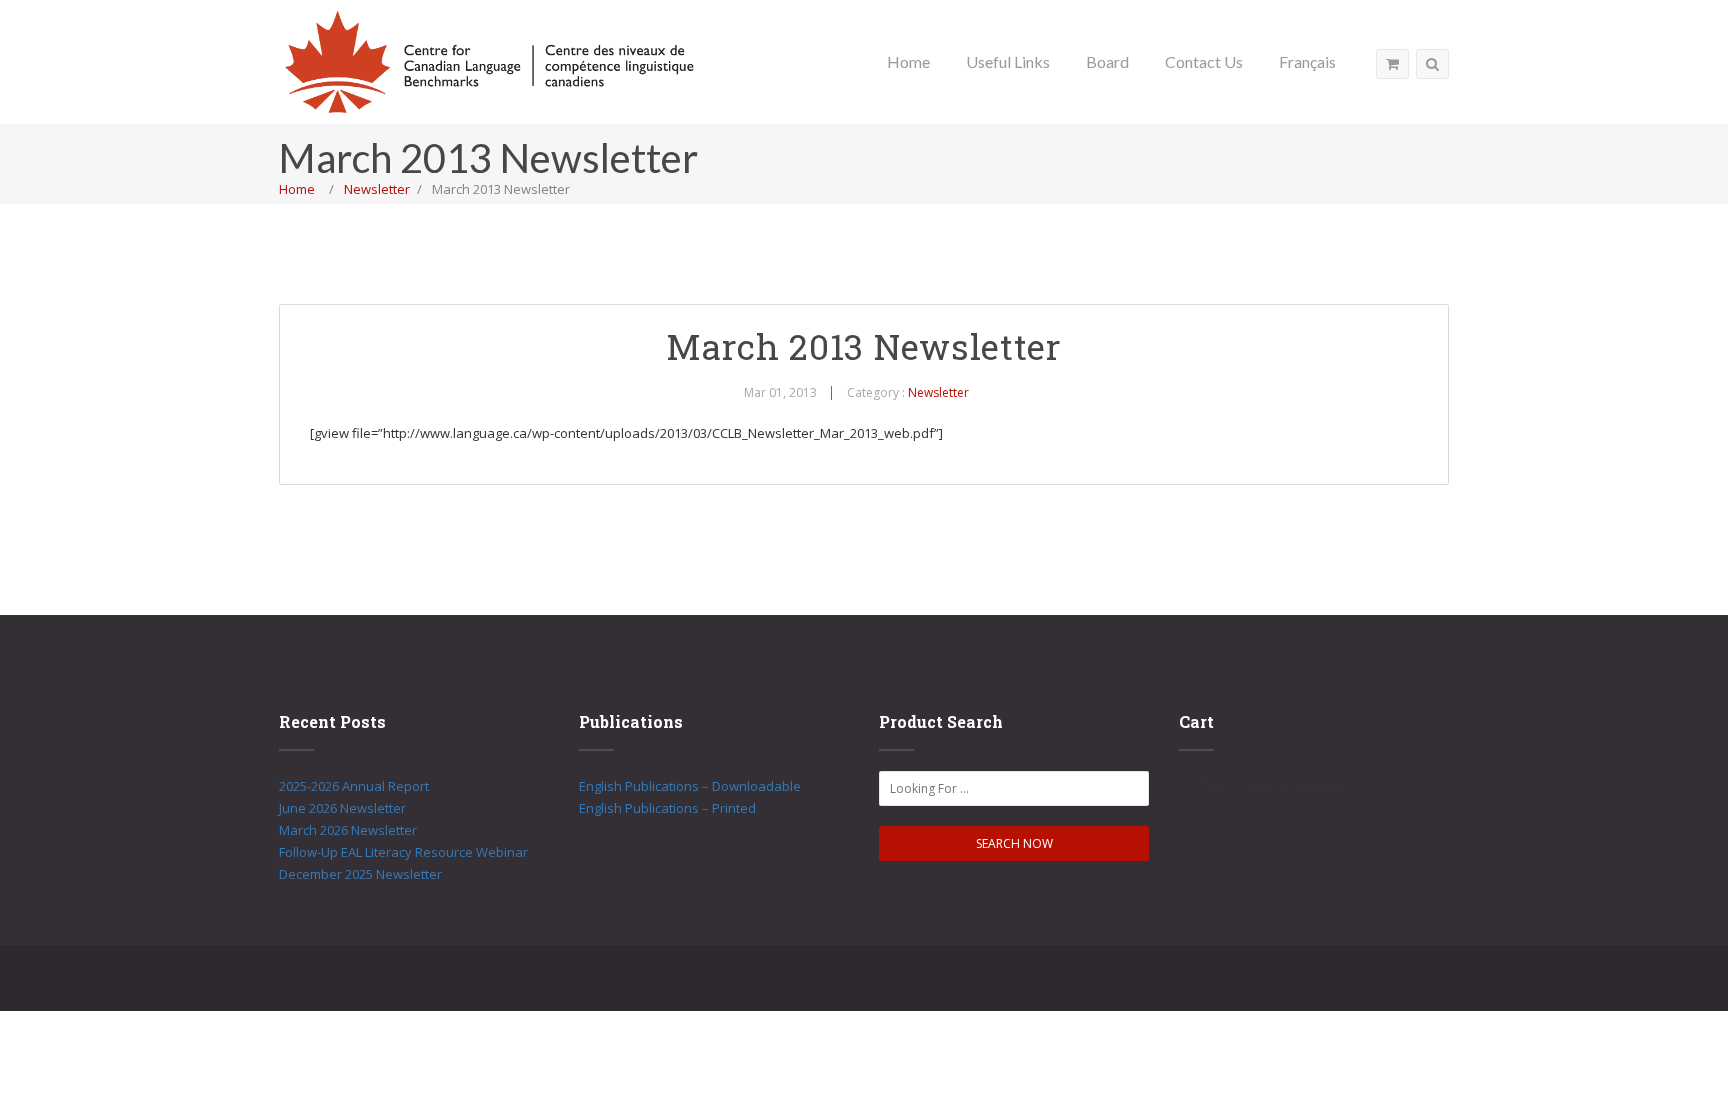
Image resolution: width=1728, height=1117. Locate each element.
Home (297, 189)
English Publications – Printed (667, 808)
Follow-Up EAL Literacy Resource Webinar (403, 852)
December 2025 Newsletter (360, 874)
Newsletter (377, 189)
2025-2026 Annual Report (354, 786)
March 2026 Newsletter (348, 830)
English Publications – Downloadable (690, 786)
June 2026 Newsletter (342, 808)
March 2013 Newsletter (864, 346)
